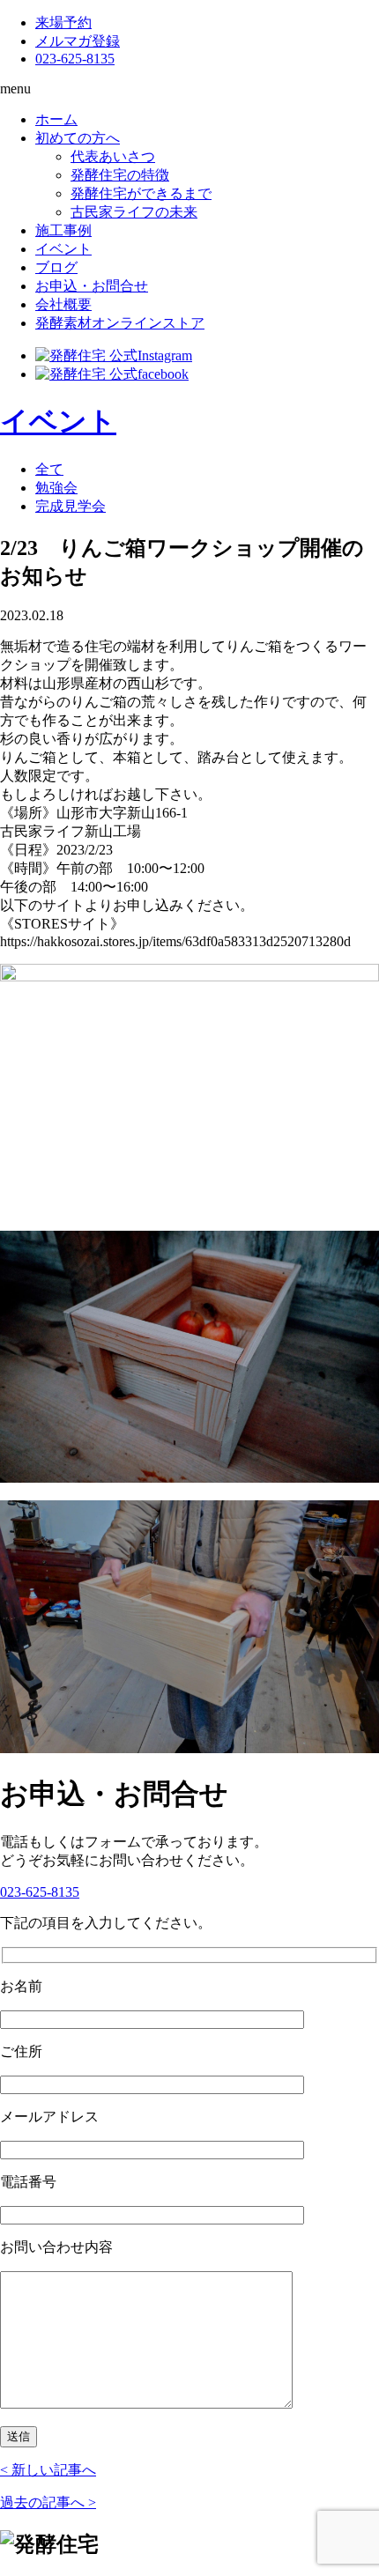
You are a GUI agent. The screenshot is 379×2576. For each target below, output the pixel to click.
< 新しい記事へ (48, 2470)
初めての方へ (78, 138)
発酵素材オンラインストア (120, 323)
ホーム (56, 119)
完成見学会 (71, 506)
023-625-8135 (75, 59)
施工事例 (63, 230)
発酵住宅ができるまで (141, 193)
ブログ (56, 267)
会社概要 (63, 304)
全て (49, 469)
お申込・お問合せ (92, 286)
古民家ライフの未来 (134, 212)
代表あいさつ (113, 156)
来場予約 (63, 22)
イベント (63, 249)
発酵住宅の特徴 (120, 175)
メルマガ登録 (78, 41)
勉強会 (56, 488)
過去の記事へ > (48, 2502)
